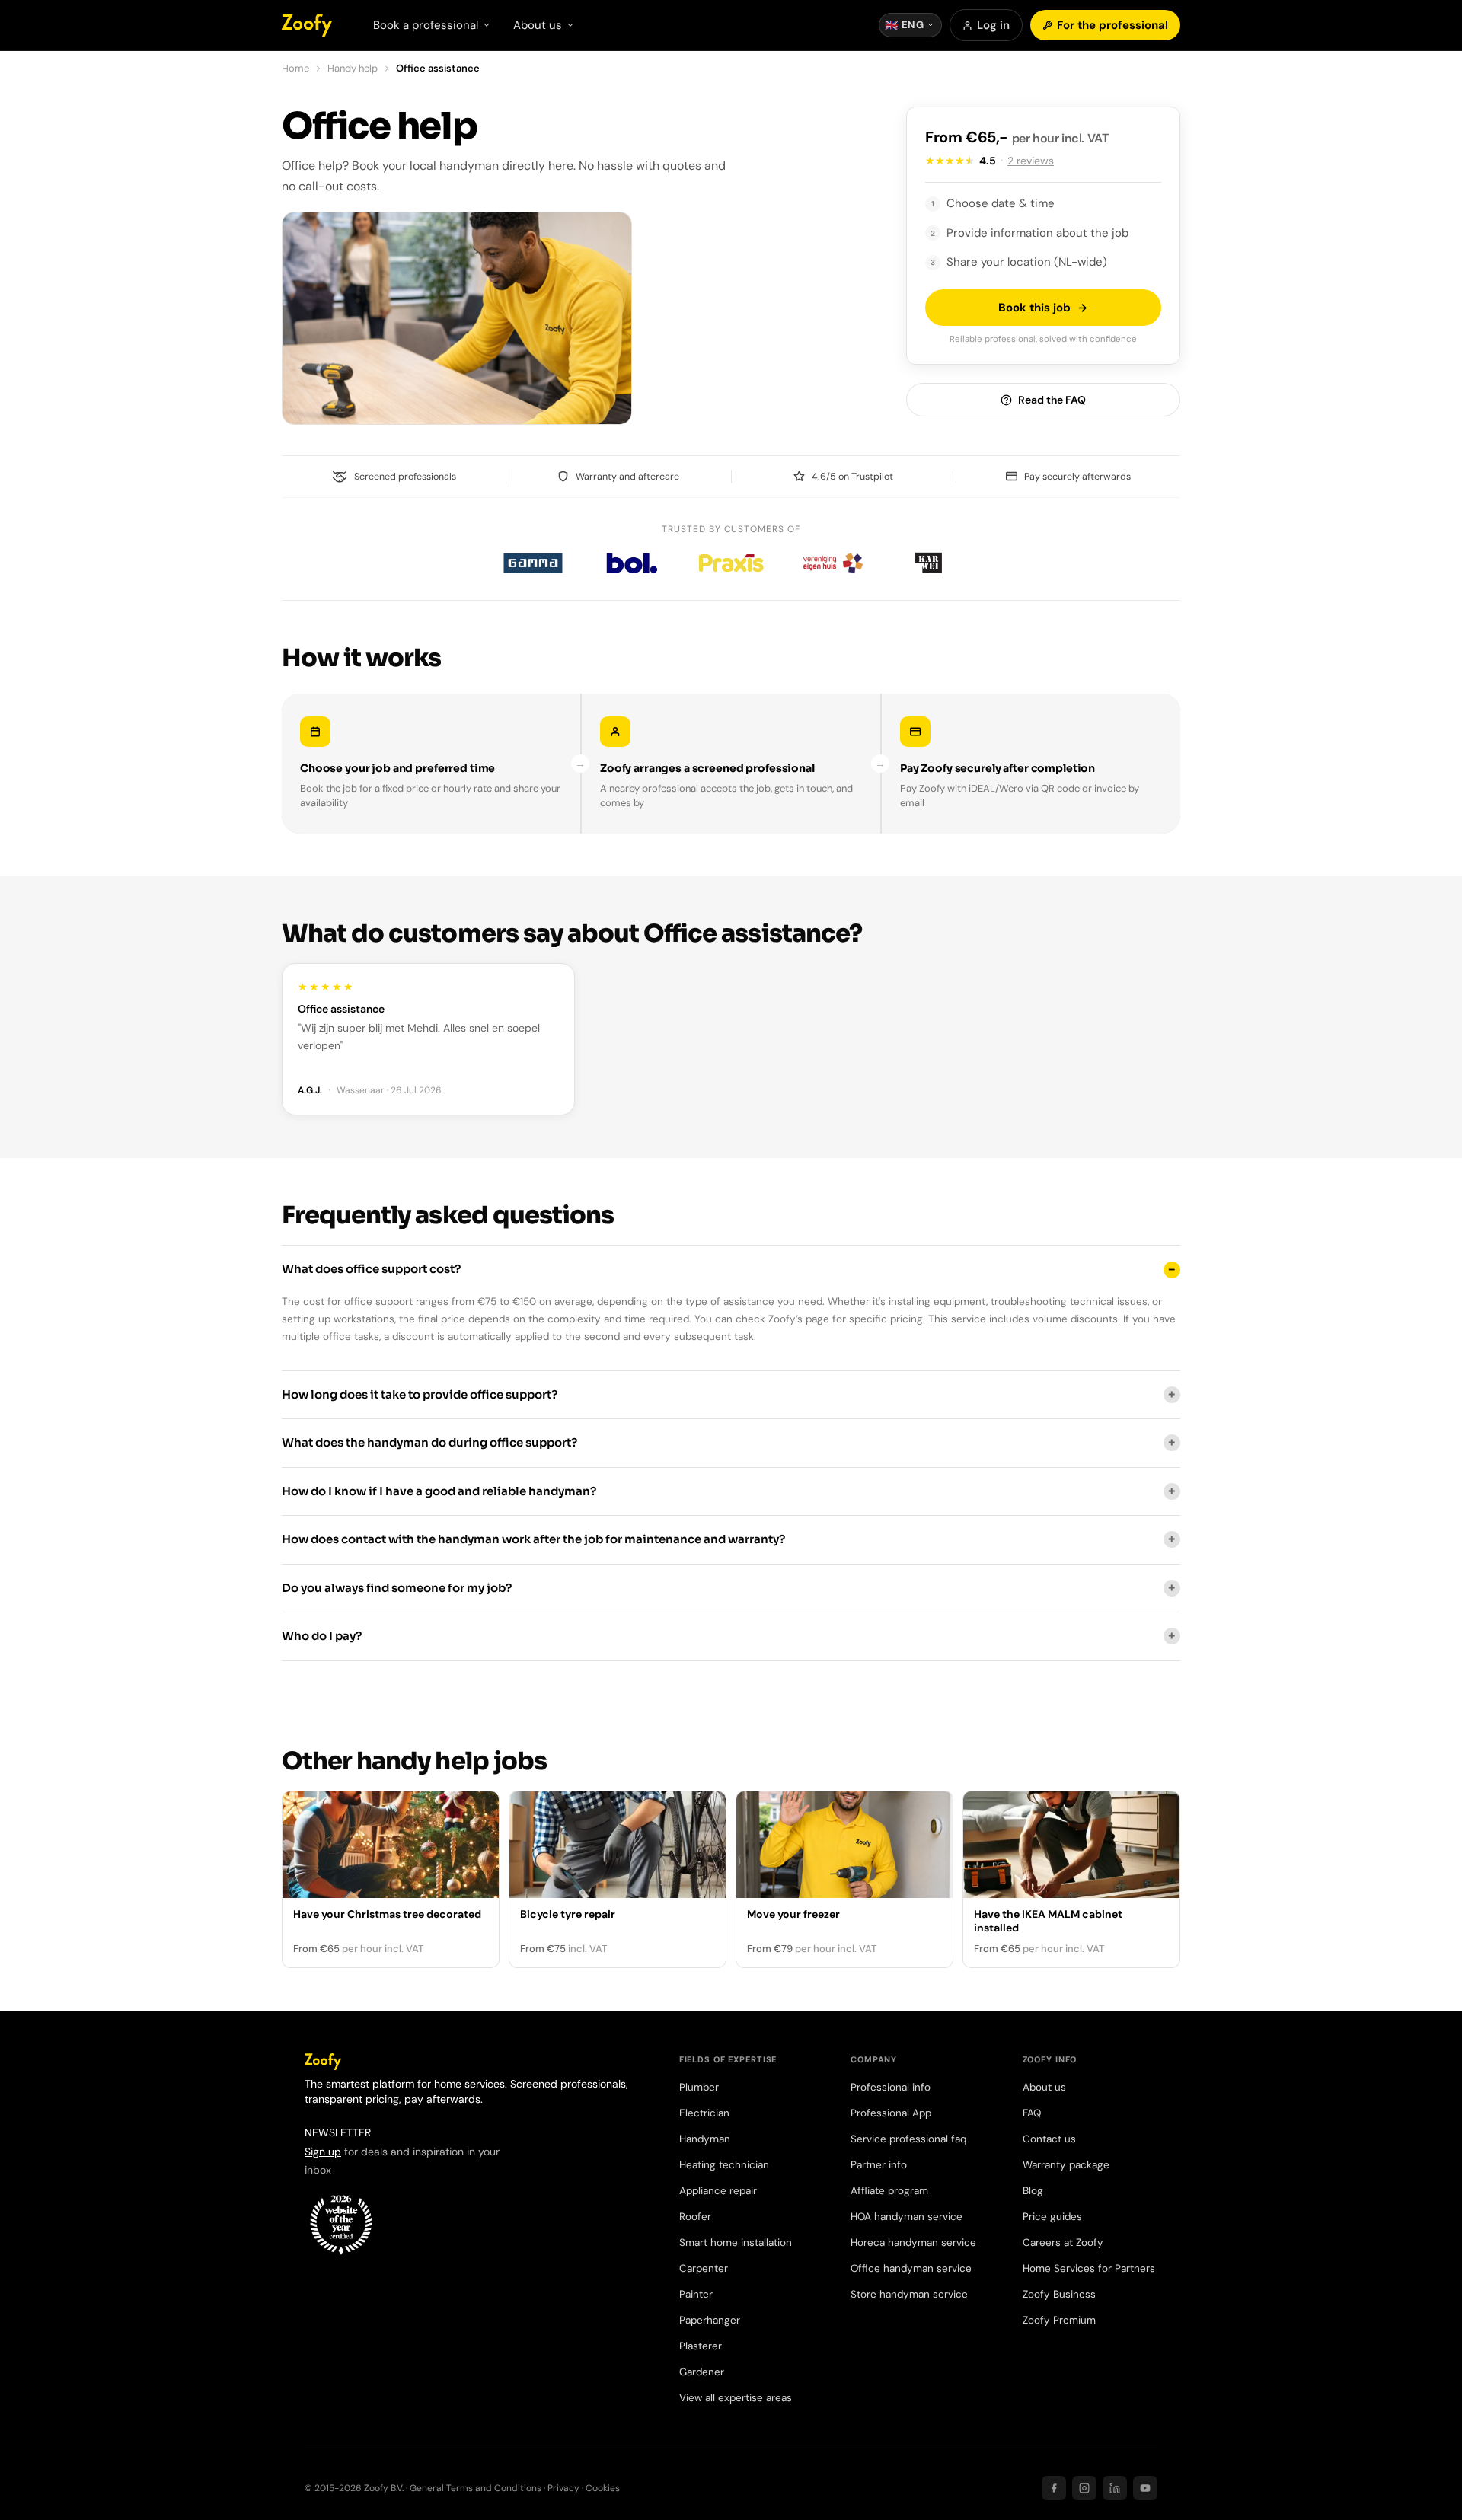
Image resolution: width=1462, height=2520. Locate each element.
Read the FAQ (1052, 400)
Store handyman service (909, 2294)
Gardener (702, 2372)
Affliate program (889, 2191)
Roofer (695, 2217)
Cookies (603, 2488)
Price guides (1052, 2217)
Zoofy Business (1059, 2294)
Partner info (879, 2165)
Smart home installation (736, 2242)
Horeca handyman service (913, 2242)
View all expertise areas (736, 2398)
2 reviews (1031, 161)
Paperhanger (710, 2320)
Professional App (891, 2113)
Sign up (323, 2152)
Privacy (563, 2488)
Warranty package (1066, 2165)
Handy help (353, 68)
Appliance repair (718, 2191)
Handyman (705, 2139)
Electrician (704, 2113)
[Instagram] (1084, 2488)
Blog (1033, 2191)
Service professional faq (908, 2139)
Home (295, 68)
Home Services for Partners (1089, 2268)
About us (1044, 2087)
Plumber (699, 2087)
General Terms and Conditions (476, 2488)
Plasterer (701, 2346)
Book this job (1034, 308)
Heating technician (724, 2165)
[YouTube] (1145, 2488)
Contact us (1049, 2139)
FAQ (1032, 2113)
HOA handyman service (907, 2217)
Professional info (891, 2087)
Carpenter (704, 2268)
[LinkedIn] (1115, 2488)
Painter (696, 2294)
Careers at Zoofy (1063, 2242)
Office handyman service (911, 2268)
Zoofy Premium (1059, 2320)
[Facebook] (1054, 2488)
